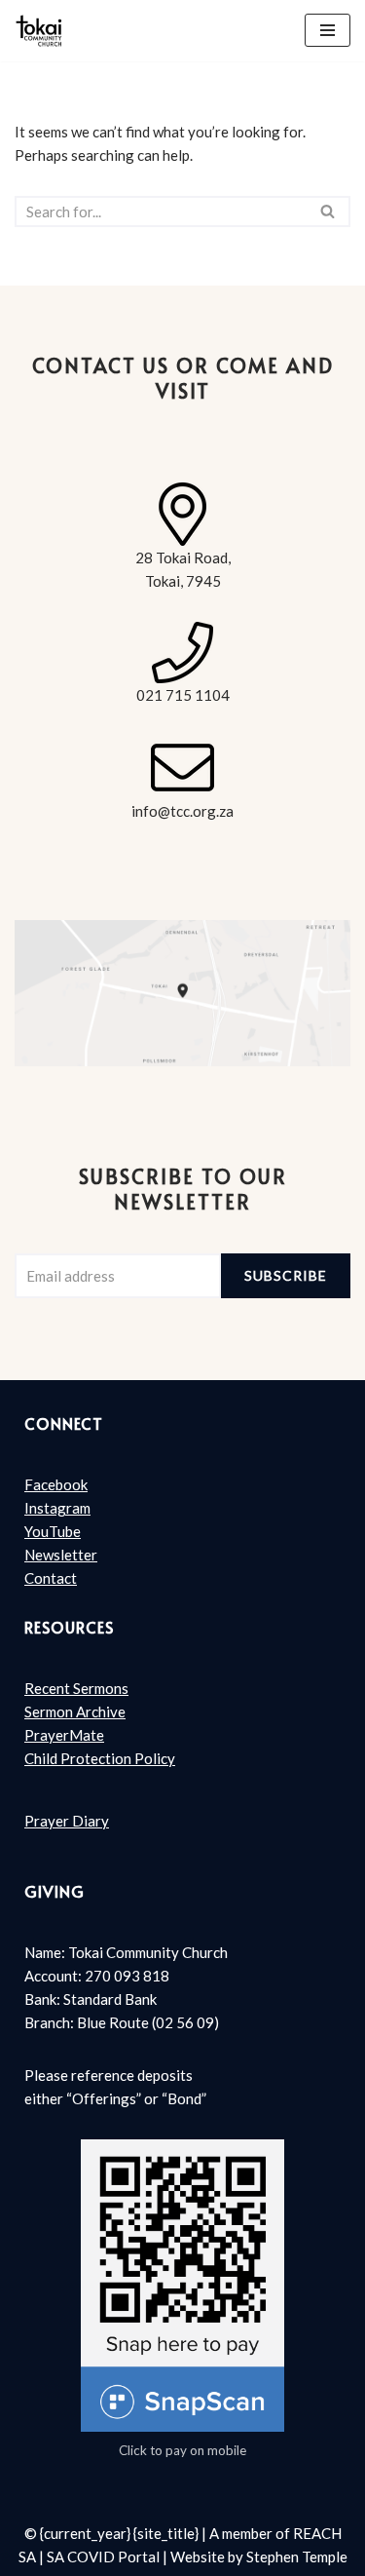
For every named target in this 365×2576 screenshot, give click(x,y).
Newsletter (61, 1555)
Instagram (57, 1508)
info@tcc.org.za (182, 811)
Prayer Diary (67, 1821)
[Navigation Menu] (328, 30)
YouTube (53, 1531)
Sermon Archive (75, 1711)
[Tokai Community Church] (39, 31)
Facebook (56, 1484)
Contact (51, 1578)
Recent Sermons (76, 1688)
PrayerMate (64, 1735)
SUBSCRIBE (286, 1275)
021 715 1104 (183, 695)
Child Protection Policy (100, 1758)
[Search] (328, 211)
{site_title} (166, 2533)
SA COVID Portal (103, 2557)
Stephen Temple (297, 2557)
